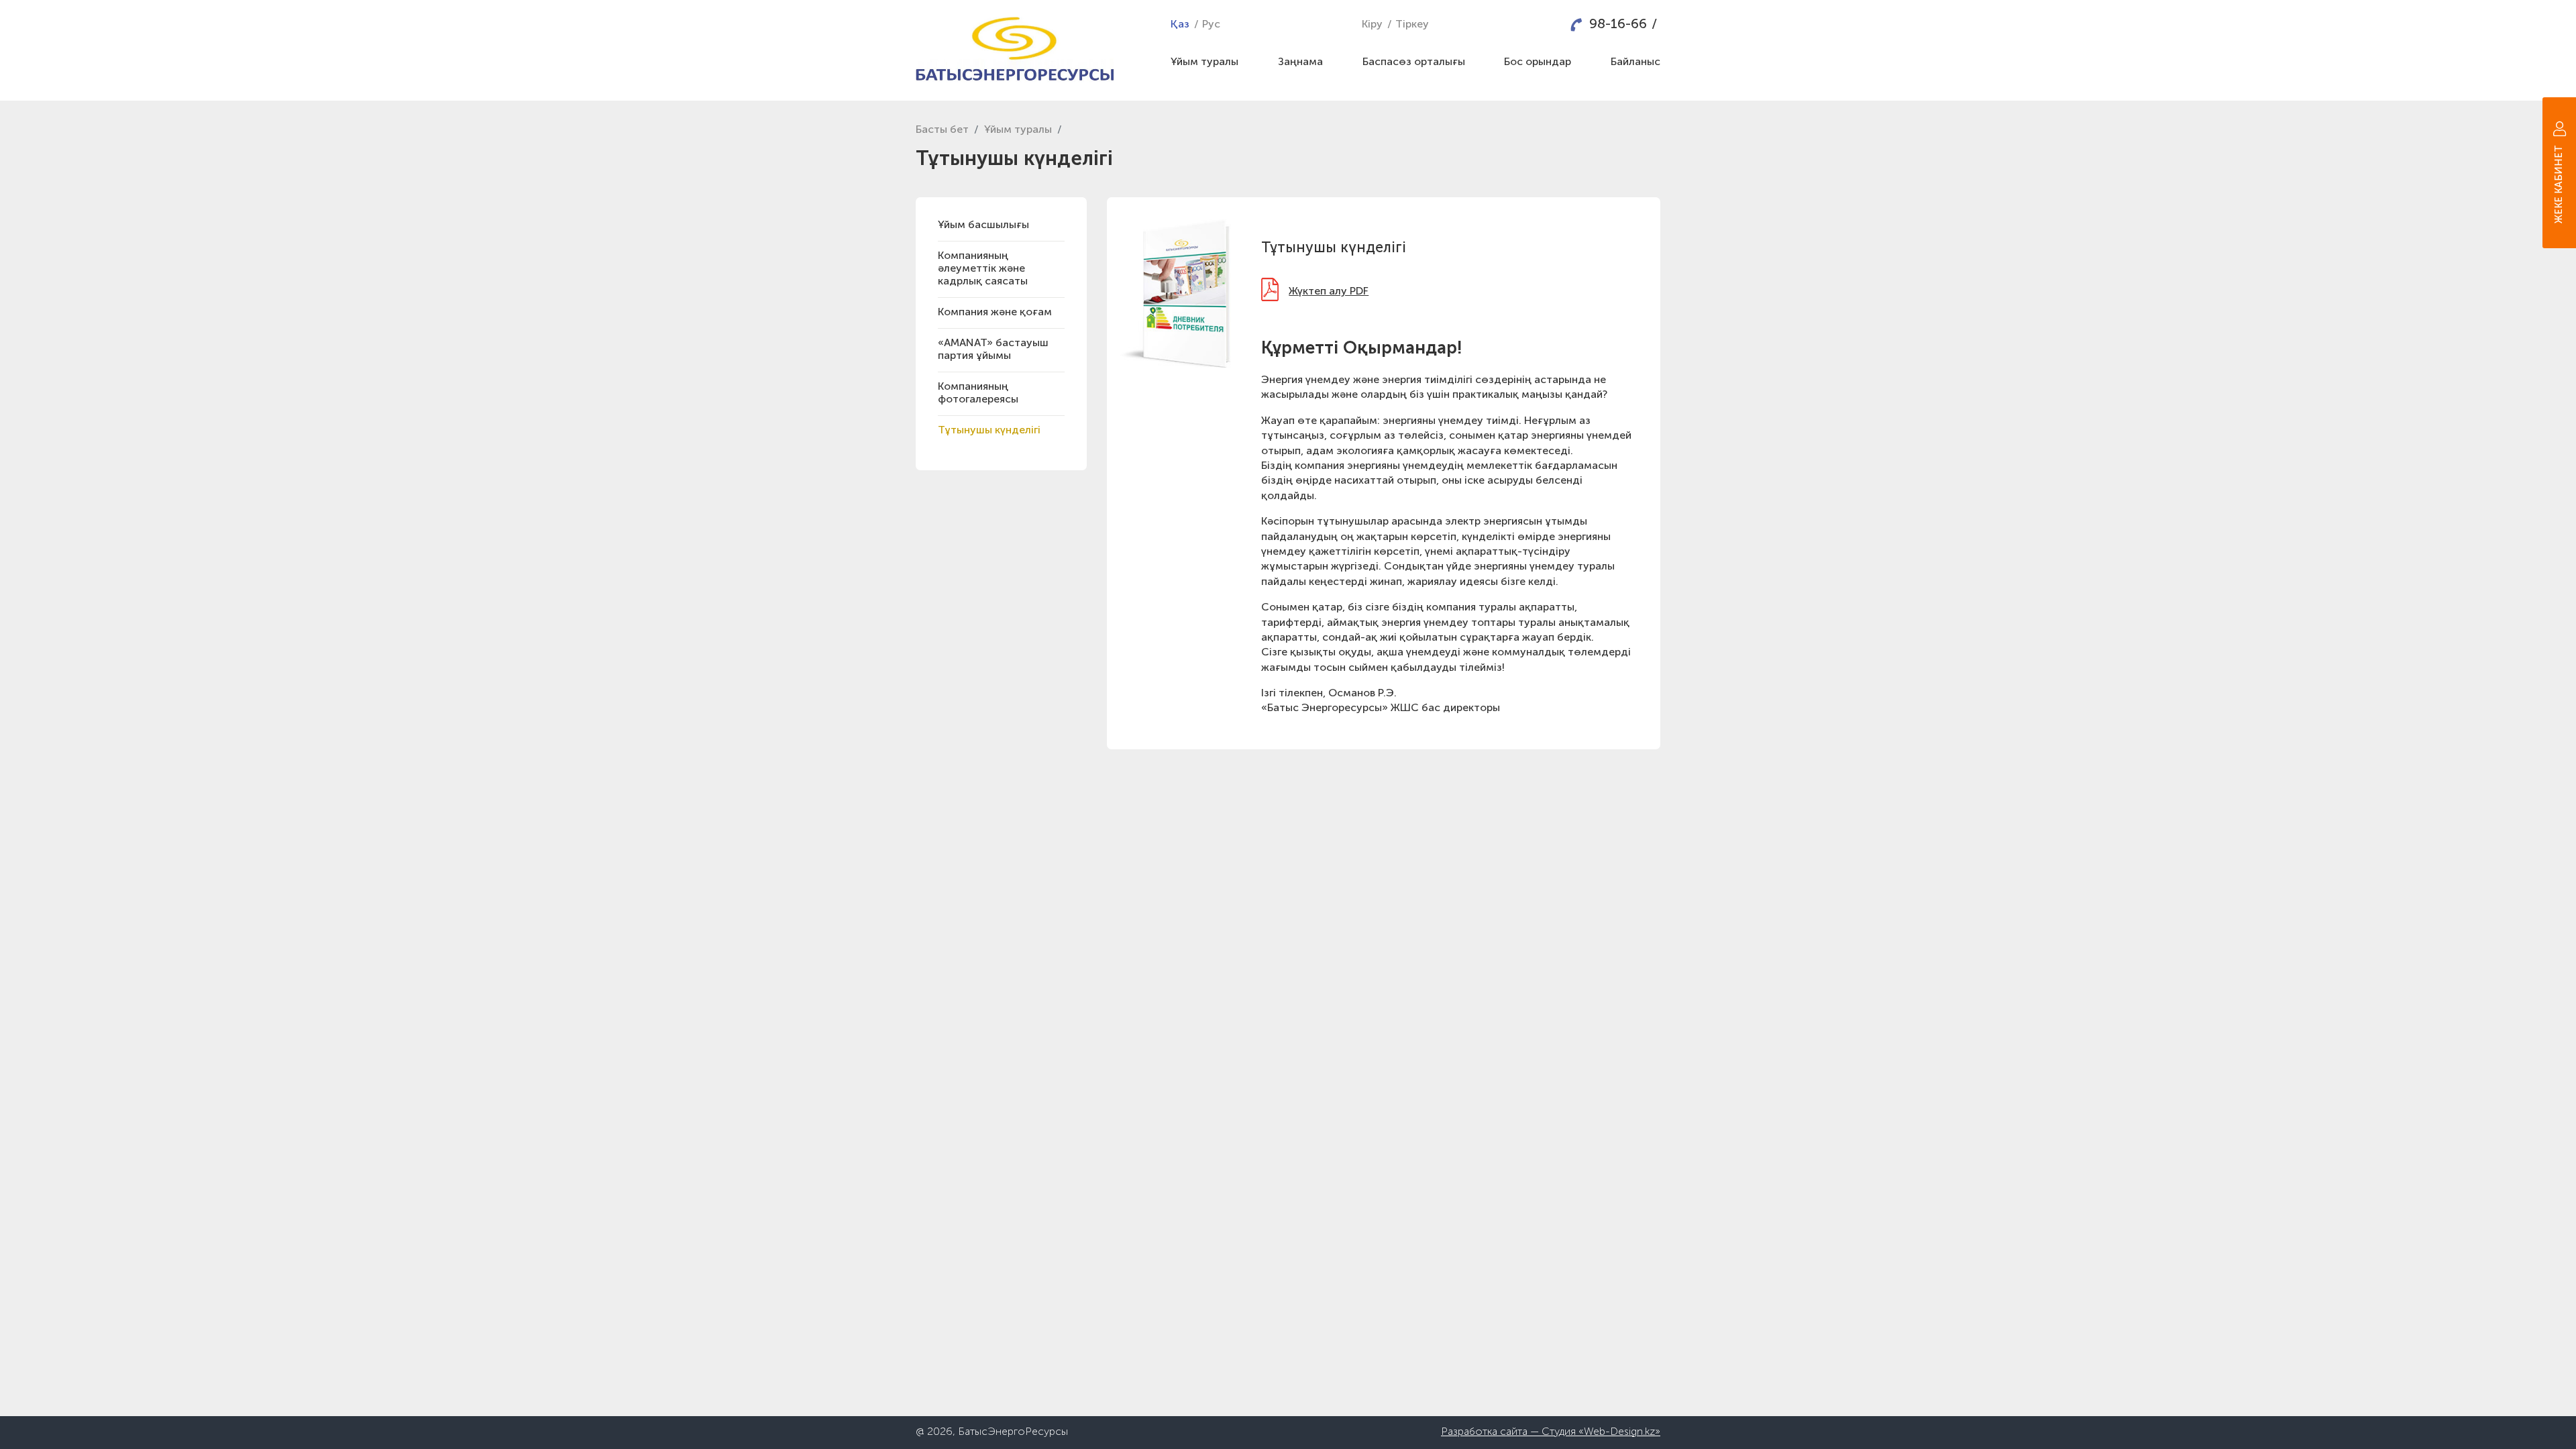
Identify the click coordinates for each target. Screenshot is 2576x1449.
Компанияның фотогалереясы (978, 393)
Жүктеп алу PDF (1329, 292)
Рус (1211, 25)
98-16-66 (1618, 25)
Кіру (1372, 25)
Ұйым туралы (1204, 62)
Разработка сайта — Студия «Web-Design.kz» (1551, 1432)
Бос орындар (1538, 62)
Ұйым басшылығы (983, 225)
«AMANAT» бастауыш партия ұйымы (993, 350)
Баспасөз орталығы (1414, 62)
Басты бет (942, 130)
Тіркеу (1412, 25)
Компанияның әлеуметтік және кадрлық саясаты (983, 269)
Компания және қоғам (995, 313)
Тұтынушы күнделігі (989, 431)
